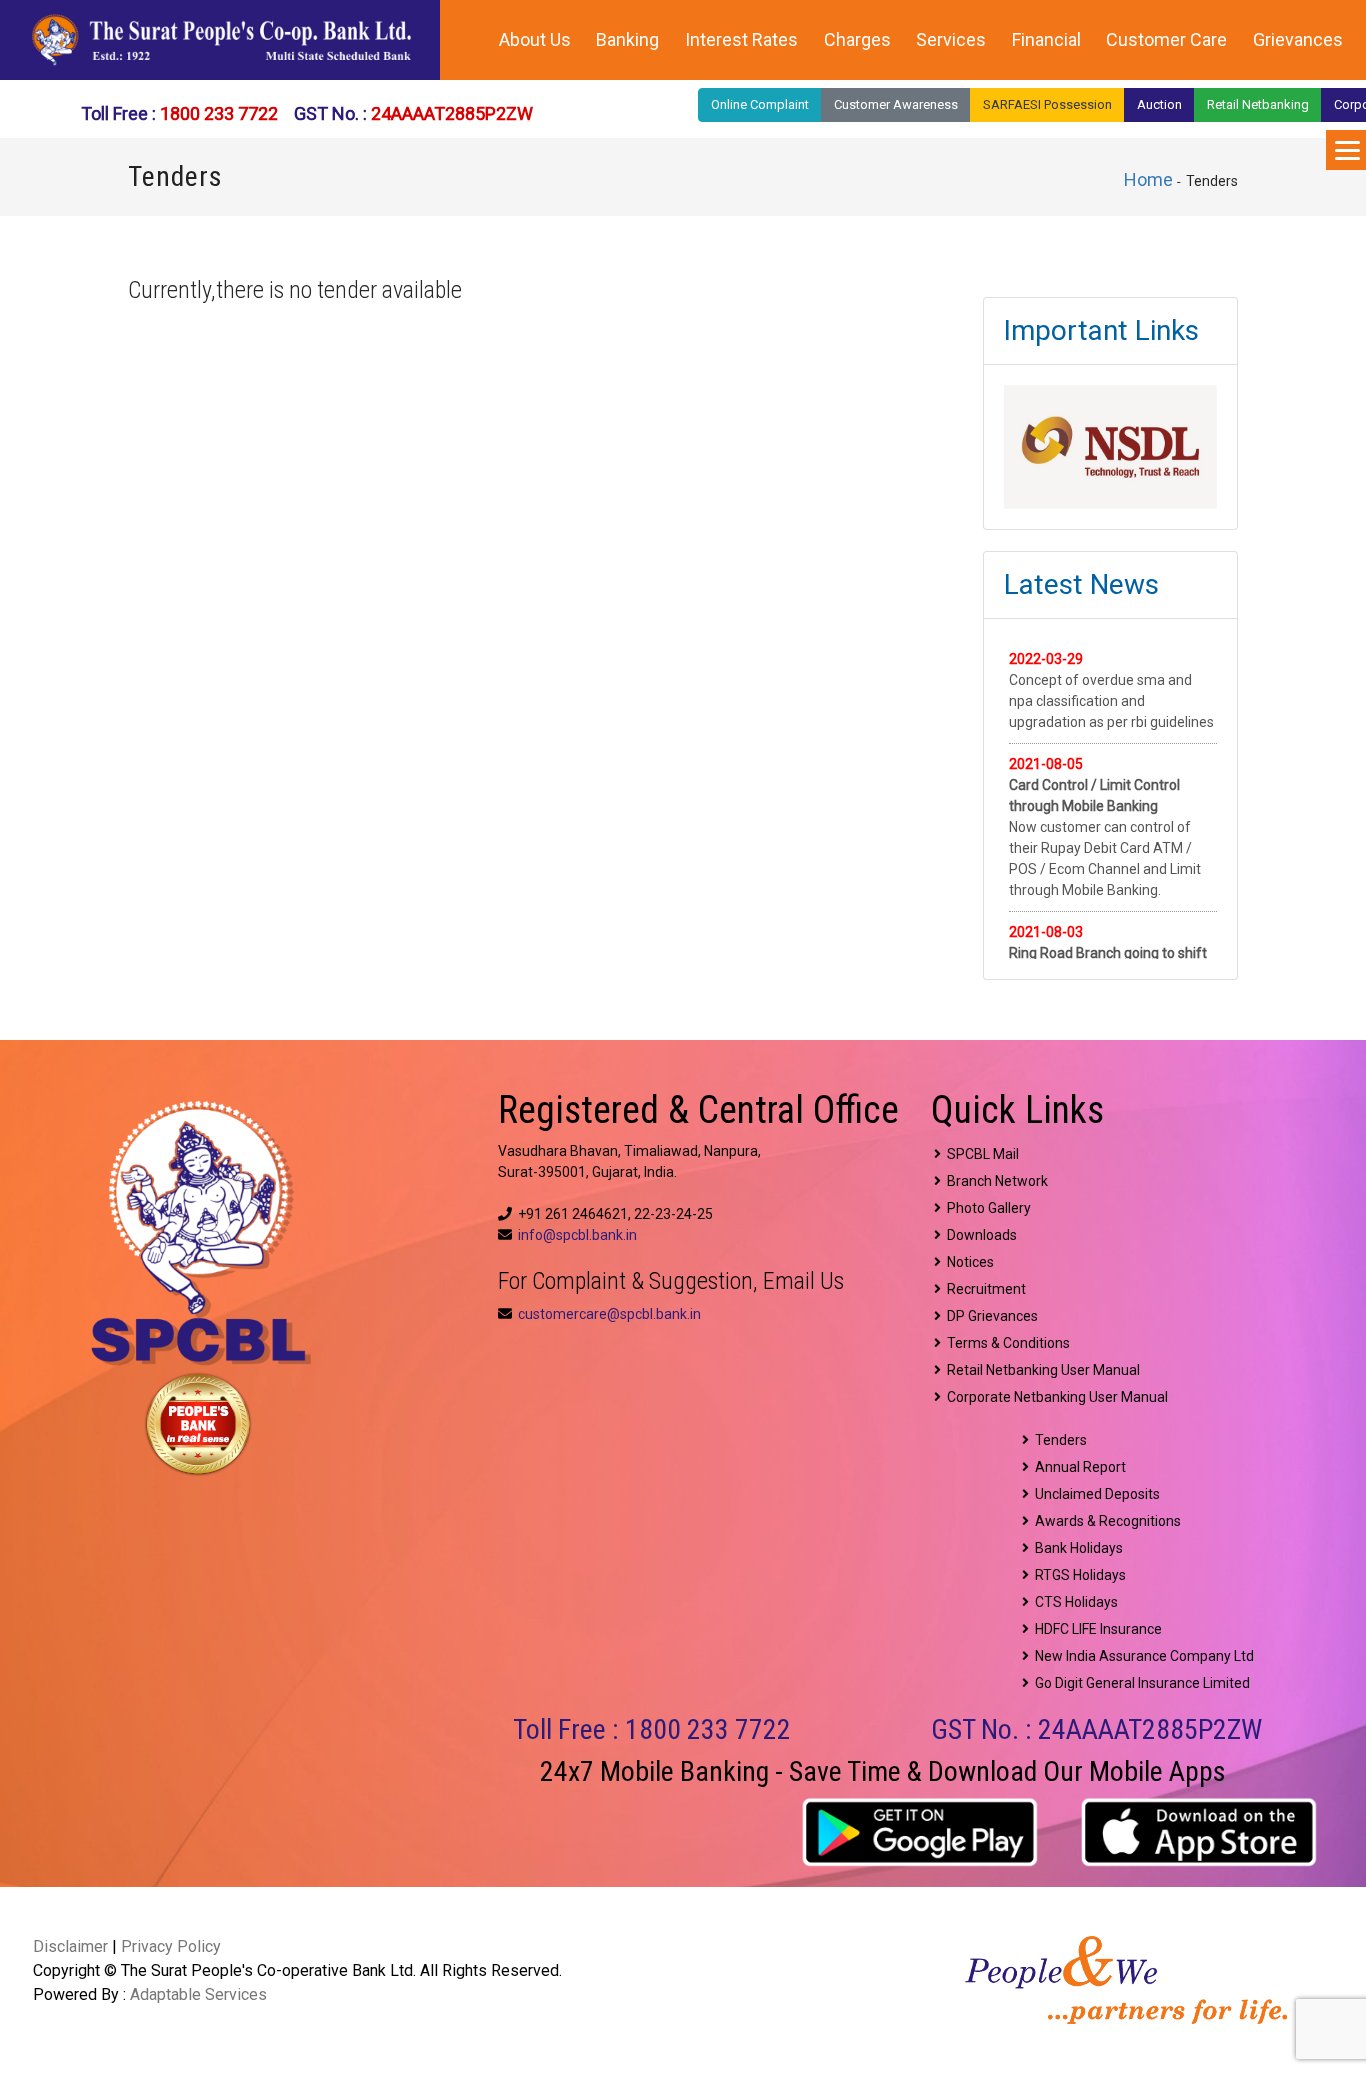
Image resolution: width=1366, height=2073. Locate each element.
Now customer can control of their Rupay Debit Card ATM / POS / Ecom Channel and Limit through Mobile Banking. (1105, 827)
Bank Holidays (1076, 1548)
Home (1148, 179)
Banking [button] (627, 39)
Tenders (1058, 1440)
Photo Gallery (986, 1208)
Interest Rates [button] (741, 39)
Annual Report (1077, 1467)
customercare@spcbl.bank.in (609, 1314)
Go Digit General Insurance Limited (1139, 1683)
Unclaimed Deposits (1094, 1494)
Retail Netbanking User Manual (1040, 1370)
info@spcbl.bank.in (577, 1235)
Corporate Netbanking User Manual (1054, 1397)
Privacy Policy (171, 1946)
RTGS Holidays (1077, 1575)
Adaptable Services (198, 1994)
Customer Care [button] (1166, 39)
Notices (967, 1262)
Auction (1159, 104)
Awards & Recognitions (1105, 1521)
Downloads (979, 1235)
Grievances (1298, 39)
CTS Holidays (1073, 1602)
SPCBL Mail (980, 1154)
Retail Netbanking (1258, 104)
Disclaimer (70, 1946)
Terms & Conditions (1005, 1343)
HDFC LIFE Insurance (1095, 1629)
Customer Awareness (896, 104)
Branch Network (994, 1181)
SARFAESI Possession (1047, 104)
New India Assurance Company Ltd (1141, 1656)
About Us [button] (535, 39)
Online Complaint (760, 104)
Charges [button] (857, 39)
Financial (1046, 39)
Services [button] (951, 39)
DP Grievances (989, 1316)
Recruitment (983, 1289)
